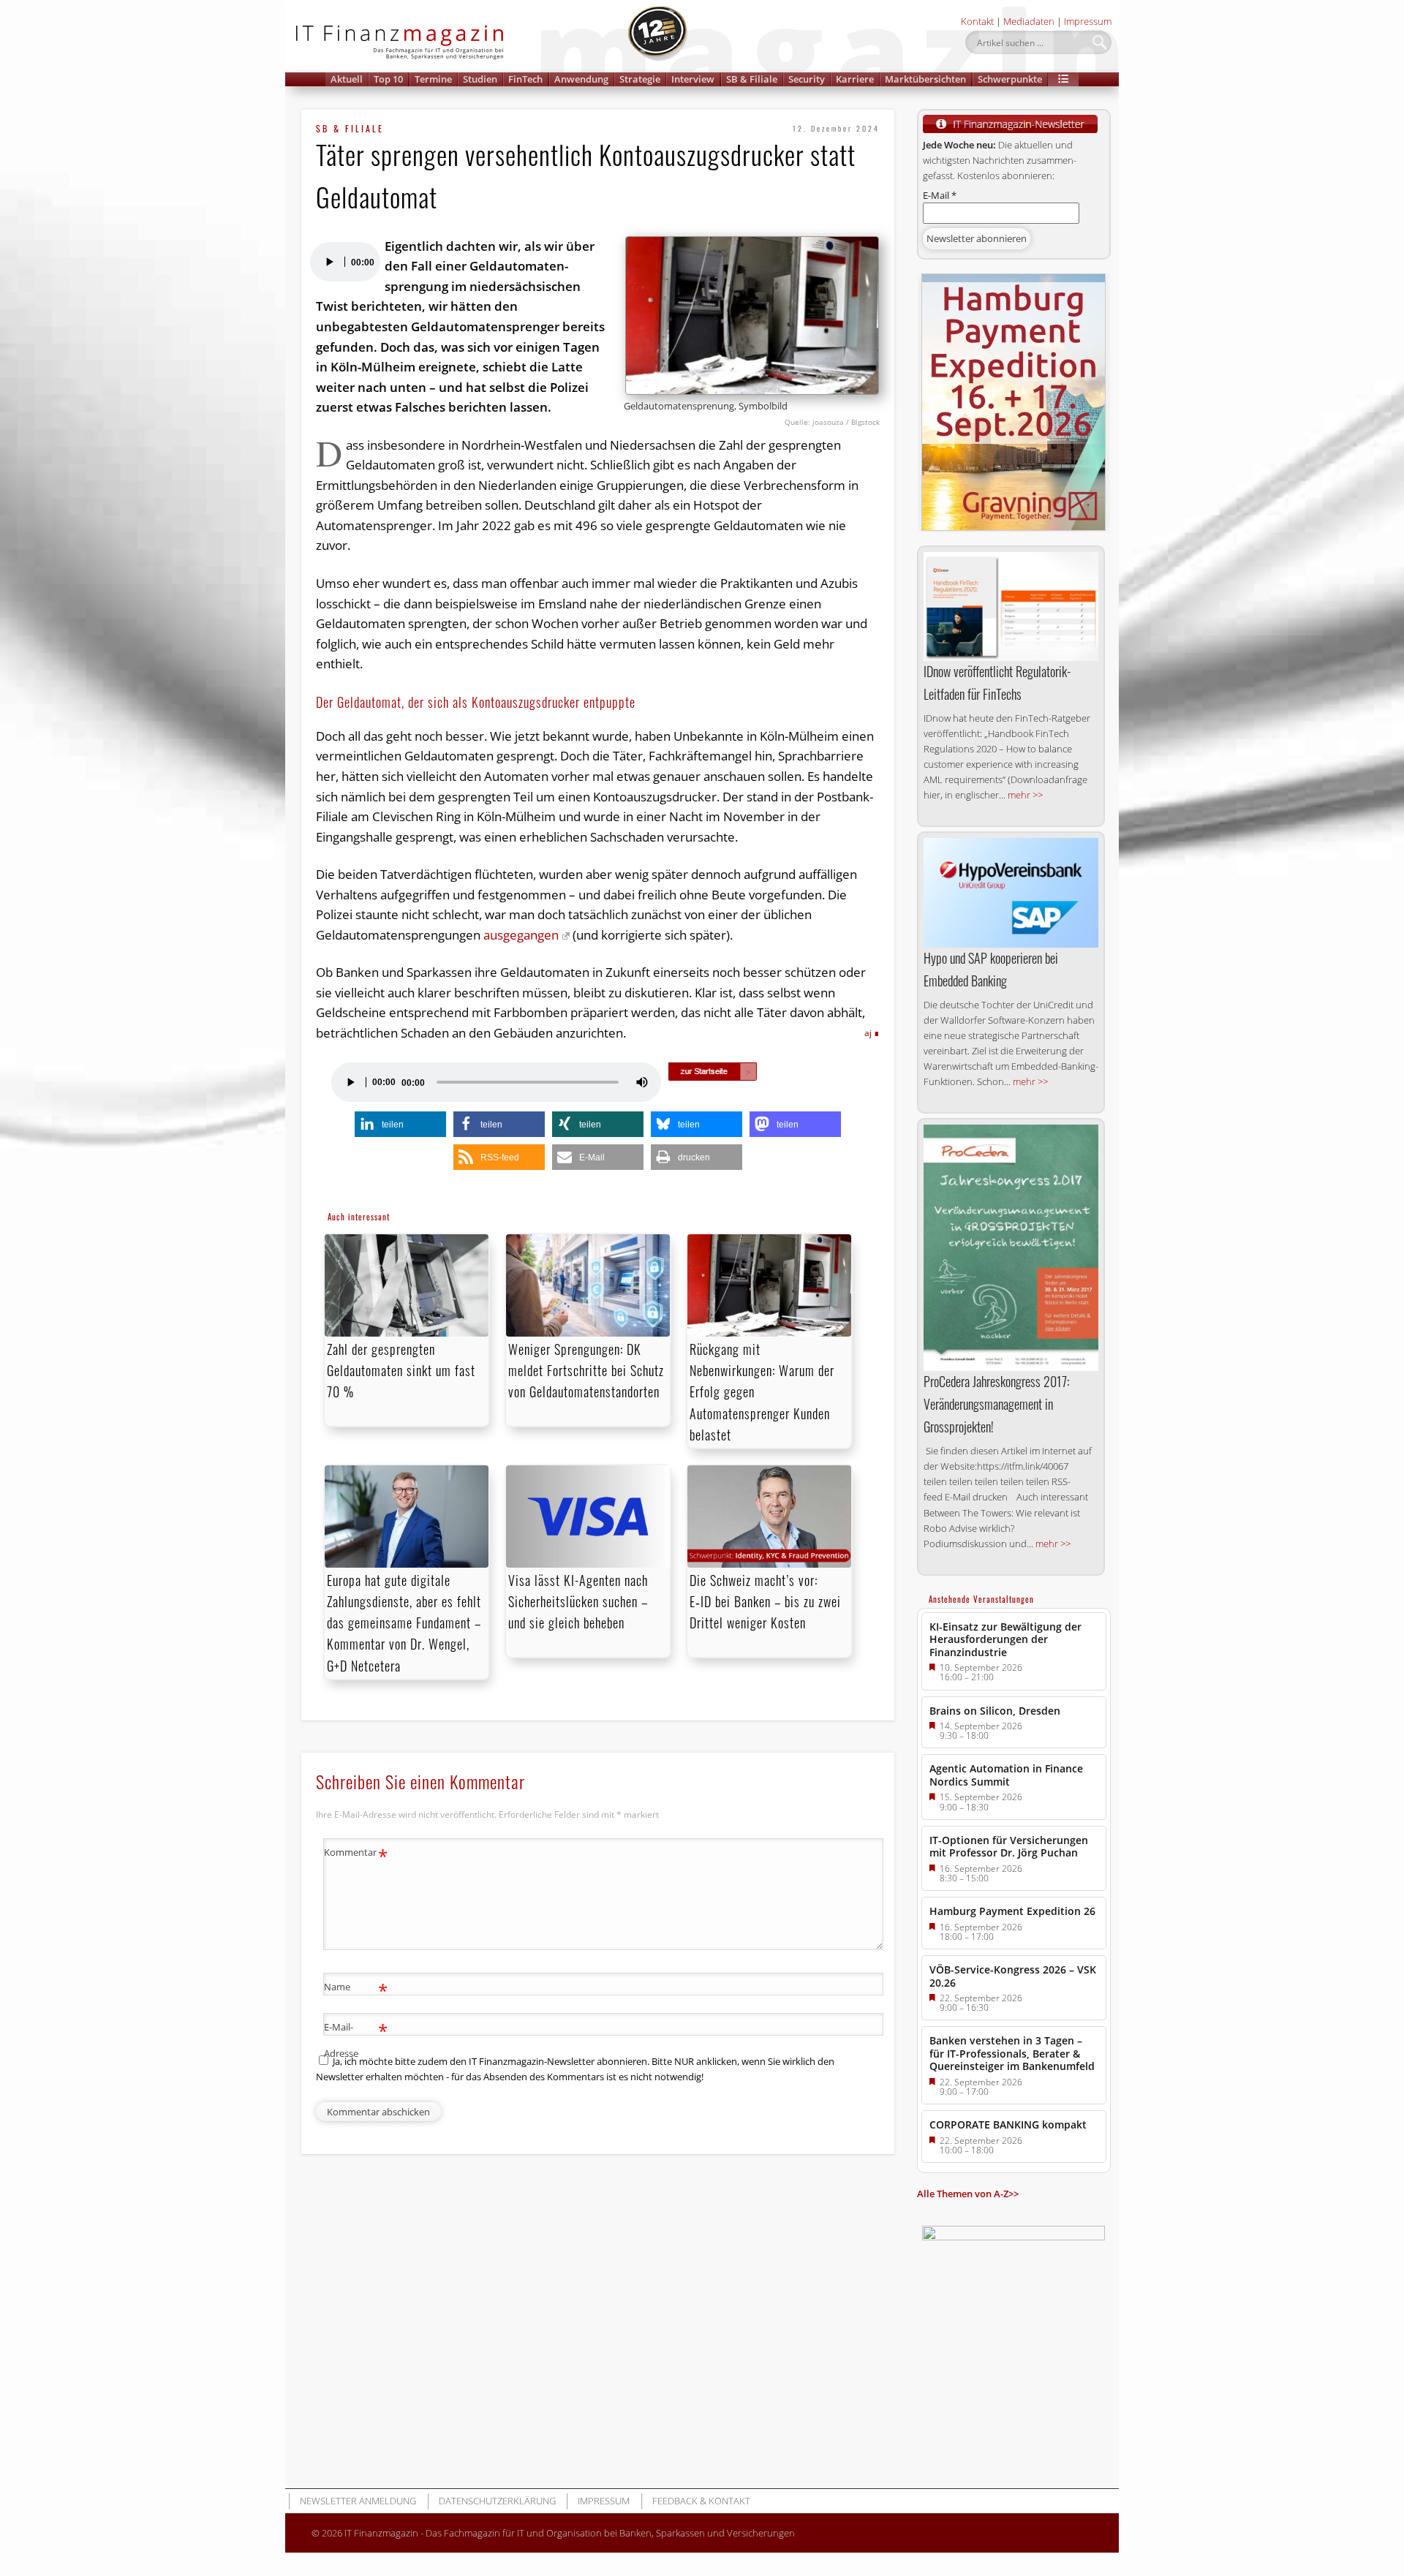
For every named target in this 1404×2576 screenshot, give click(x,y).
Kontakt (977, 21)
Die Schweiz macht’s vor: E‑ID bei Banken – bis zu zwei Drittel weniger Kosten (765, 1601)
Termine (433, 79)
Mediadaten (1029, 21)
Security (807, 79)
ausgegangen (521, 935)
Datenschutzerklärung (497, 2501)
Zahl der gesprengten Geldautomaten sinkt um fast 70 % (401, 1370)
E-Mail (940, 195)
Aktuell (347, 79)
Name (356, 1989)
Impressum (1088, 21)
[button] (1063, 79)
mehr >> (1025, 795)
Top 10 (388, 79)
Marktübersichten (925, 79)
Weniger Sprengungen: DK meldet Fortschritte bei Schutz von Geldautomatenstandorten (586, 1370)
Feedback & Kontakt (701, 2501)
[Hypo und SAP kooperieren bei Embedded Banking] (1011, 893)
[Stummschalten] (642, 1082)
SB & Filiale (752, 79)
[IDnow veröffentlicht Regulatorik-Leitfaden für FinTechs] (1011, 607)
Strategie (640, 79)
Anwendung (581, 79)
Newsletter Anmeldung (358, 2501)
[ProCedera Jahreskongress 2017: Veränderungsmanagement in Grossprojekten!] (1011, 1248)
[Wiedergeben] (329, 262)
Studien (480, 79)
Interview (693, 79)
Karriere (855, 79)
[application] (344, 262)
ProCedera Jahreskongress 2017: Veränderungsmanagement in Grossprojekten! (996, 1404)
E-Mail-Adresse (356, 2039)
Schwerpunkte (1010, 79)
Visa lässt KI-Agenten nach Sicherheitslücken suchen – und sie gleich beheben (578, 1601)
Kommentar (356, 1854)
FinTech (525, 79)
